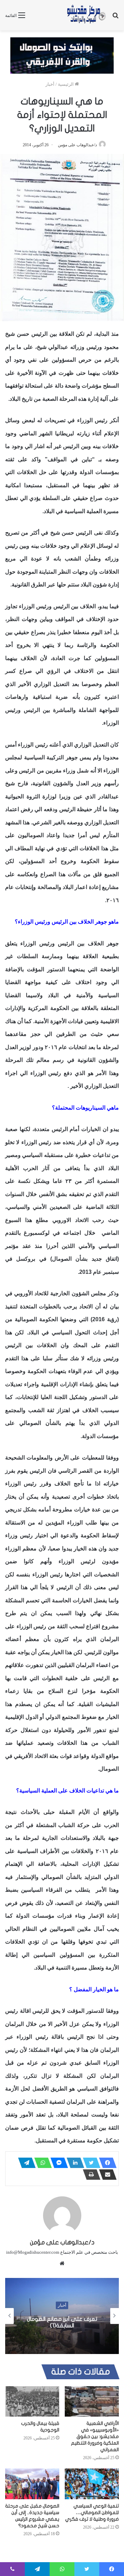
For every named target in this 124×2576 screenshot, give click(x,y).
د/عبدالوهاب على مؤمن (77, 145)
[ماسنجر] (57, 2163)
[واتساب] (41, 2163)
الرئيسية (66, 84)
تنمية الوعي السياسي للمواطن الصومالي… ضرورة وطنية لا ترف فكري (92, 2513)
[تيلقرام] (25, 2163)
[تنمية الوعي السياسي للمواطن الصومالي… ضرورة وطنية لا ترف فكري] (92, 2484)
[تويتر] (90, 2163)
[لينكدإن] (73, 2163)
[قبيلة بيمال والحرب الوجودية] (32, 2402)
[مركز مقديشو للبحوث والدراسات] (86, 15)
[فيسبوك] (106, 2163)
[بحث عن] (115, 18)
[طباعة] (90, 2175)
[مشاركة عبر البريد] (106, 2175)
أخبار (50, 84)
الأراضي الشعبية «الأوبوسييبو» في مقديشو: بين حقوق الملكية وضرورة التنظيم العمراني (95, 2436)
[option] (62, 2316)
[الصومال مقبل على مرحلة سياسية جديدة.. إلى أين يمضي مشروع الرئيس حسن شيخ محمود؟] (32, 2484)
